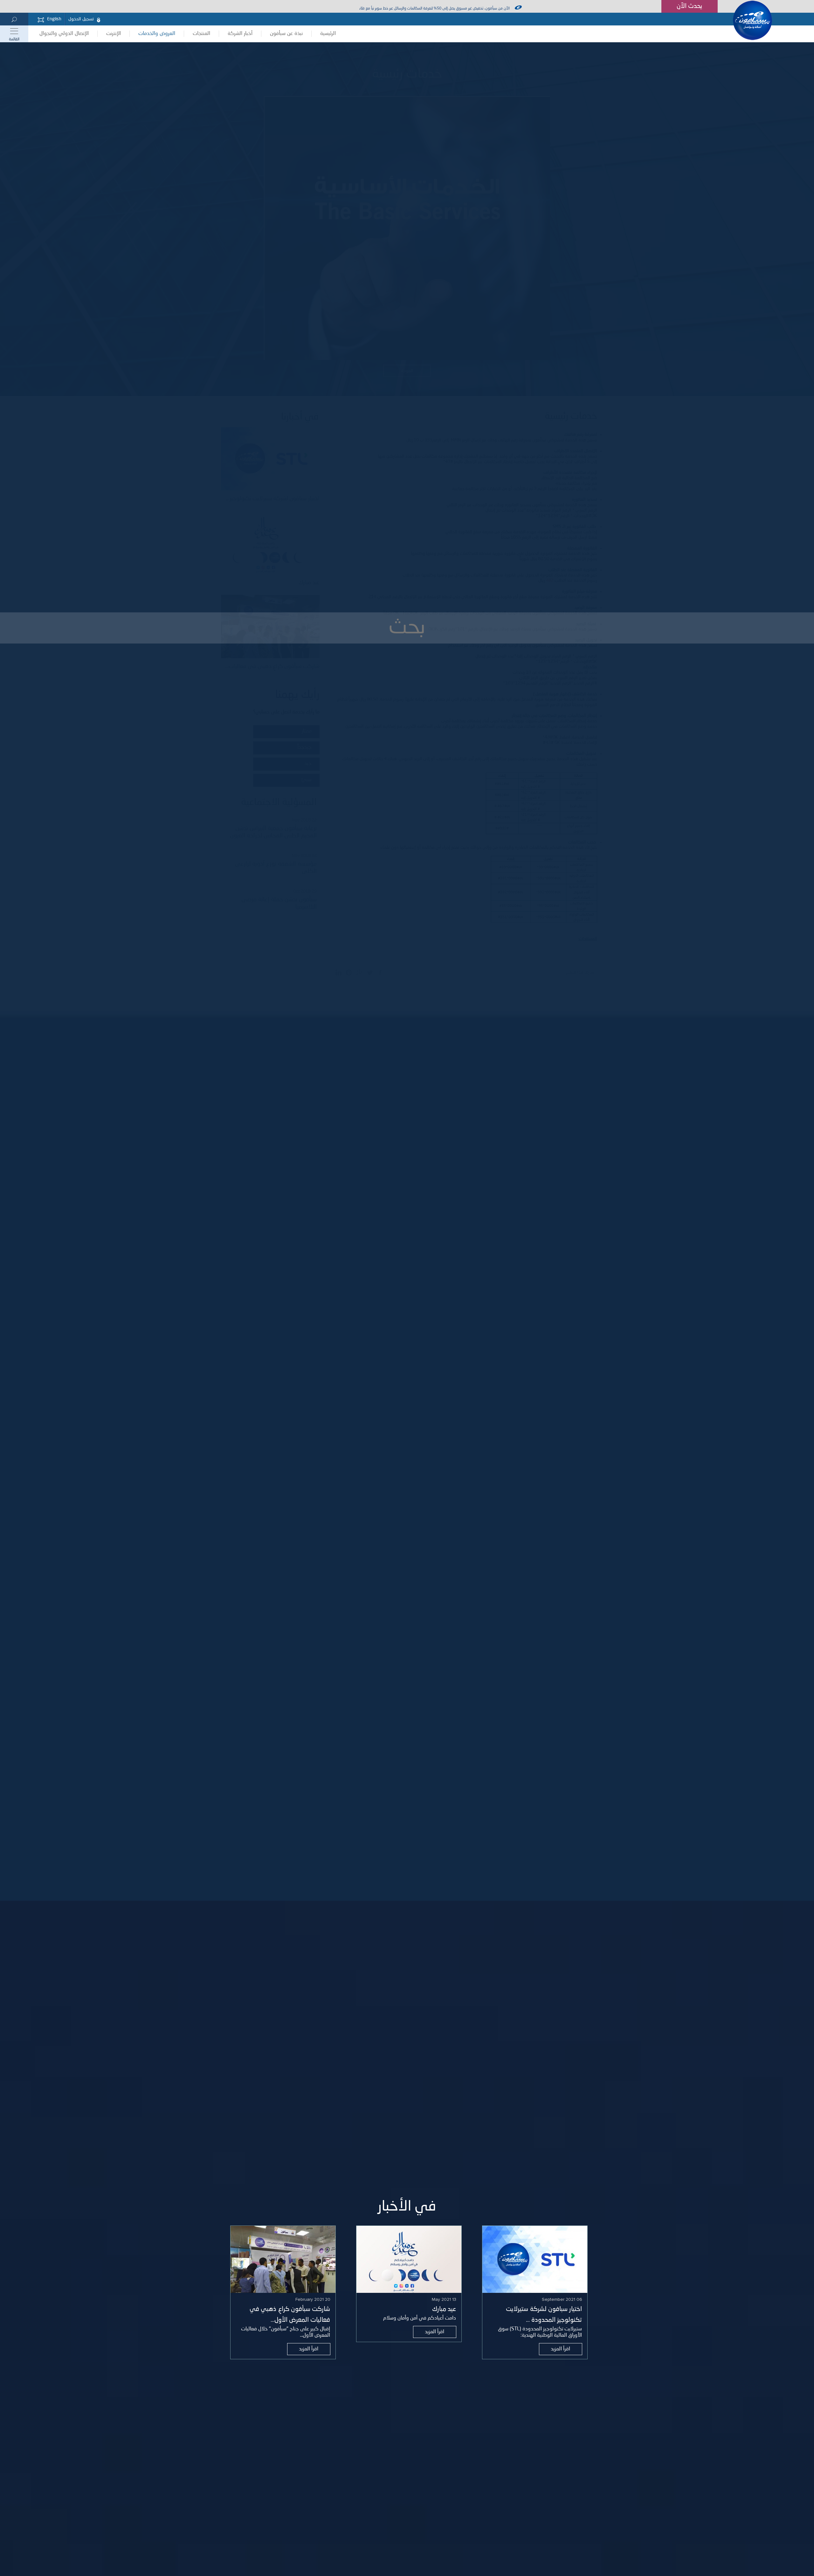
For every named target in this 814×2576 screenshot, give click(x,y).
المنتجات (201, 34)
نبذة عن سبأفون (286, 34)
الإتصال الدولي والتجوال (64, 34)
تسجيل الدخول (81, 19)
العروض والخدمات (157, 34)
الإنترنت (114, 34)
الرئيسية (328, 34)
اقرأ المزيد (561, 2349)
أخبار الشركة (240, 34)
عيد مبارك (444, 2309)
